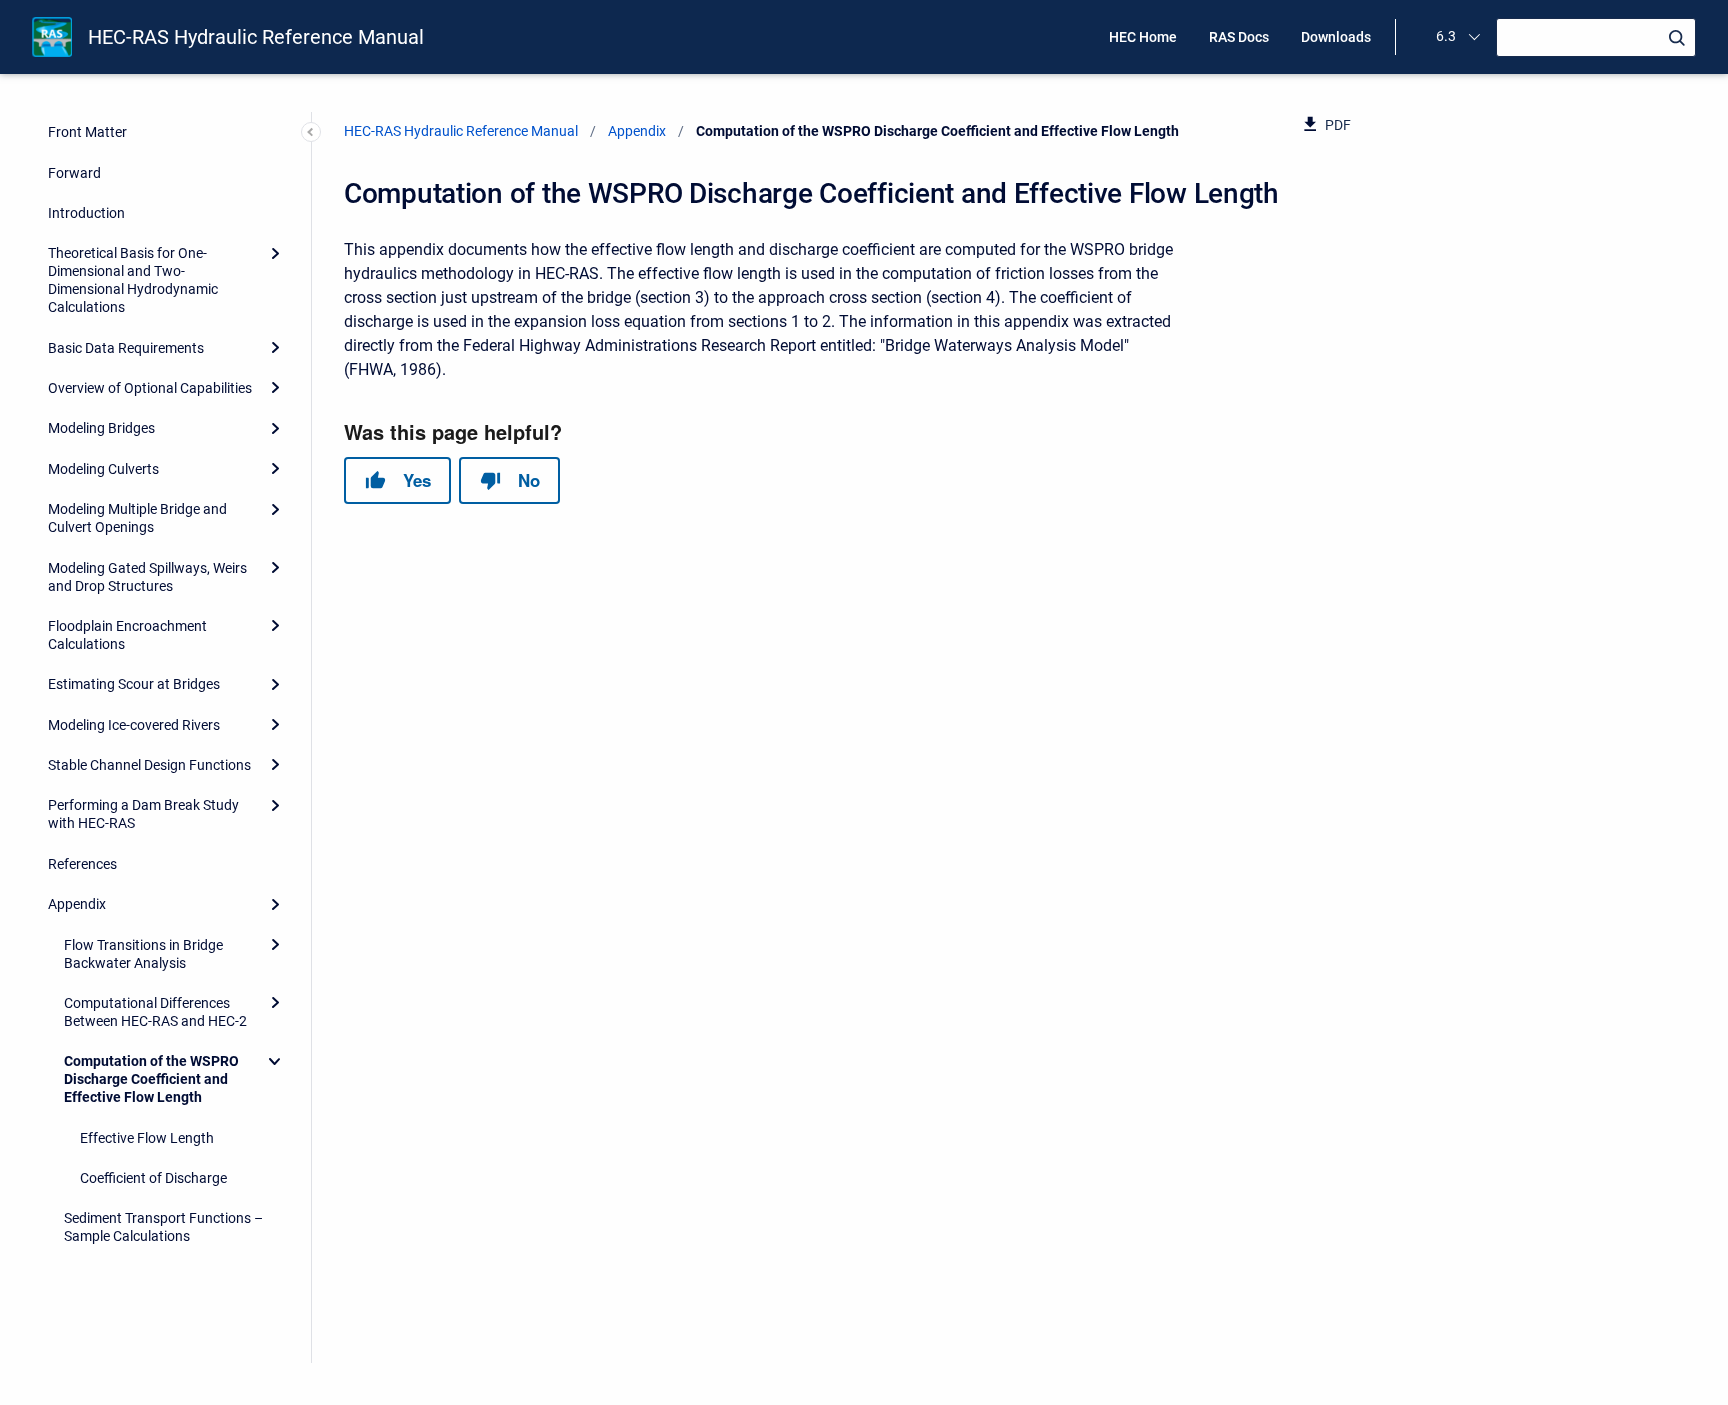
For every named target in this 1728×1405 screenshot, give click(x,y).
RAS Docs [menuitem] (1239, 37)
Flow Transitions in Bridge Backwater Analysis (143, 954)
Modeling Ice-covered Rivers (134, 725)
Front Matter (87, 132)
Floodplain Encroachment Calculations (127, 635)
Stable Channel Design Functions (149, 765)
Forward (74, 173)
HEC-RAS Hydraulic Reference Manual (256, 37)
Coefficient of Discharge (153, 1178)
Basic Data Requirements (126, 348)
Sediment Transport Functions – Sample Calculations (163, 1227)
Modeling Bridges (101, 428)
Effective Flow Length (147, 1138)
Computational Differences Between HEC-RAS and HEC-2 (155, 1012)
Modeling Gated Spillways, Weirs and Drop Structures (147, 577)
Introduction (86, 213)
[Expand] (275, 253)
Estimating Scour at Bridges (134, 684)
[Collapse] (275, 1061)
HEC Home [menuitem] (1143, 37)
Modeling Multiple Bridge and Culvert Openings (137, 518)
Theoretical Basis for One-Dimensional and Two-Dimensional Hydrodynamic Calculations (133, 280)
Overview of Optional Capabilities (150, 388)
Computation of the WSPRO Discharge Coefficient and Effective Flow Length (151, 1079)
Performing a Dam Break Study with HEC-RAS (143, 814)
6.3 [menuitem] (1446, 36)
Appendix (77, 904)
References (82, 864)
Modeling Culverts (103, 469)
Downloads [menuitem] (1336, 37)
